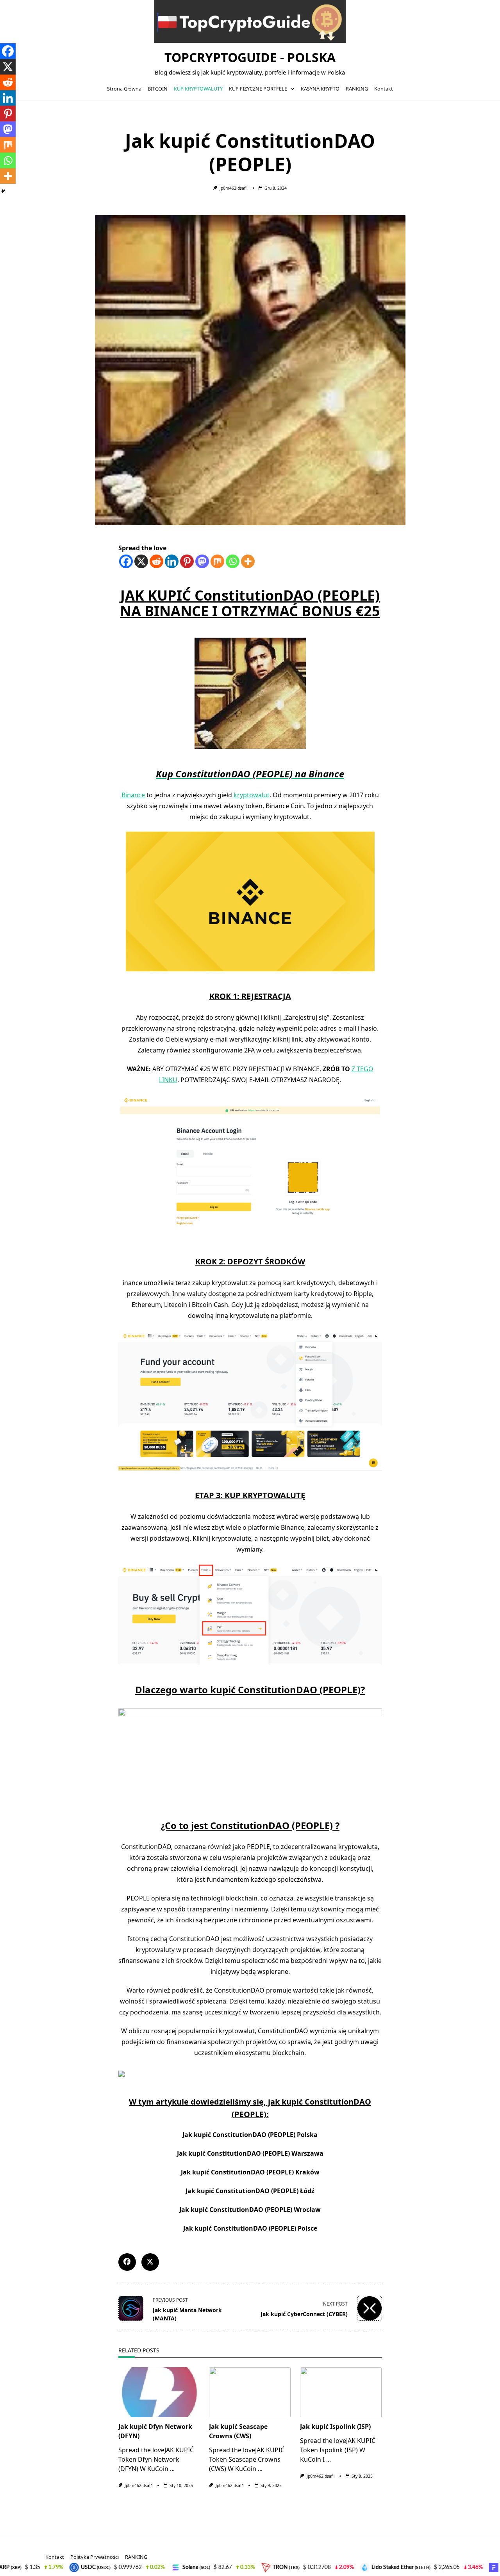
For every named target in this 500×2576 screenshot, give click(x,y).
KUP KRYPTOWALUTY (198, 89)
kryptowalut (252, 795)
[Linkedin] (172, 561)
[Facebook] (126, 561)
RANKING (357, 89)
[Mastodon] (202, 561)
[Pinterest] (187, 561)
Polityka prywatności (95, 2557)
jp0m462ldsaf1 (234, 188)
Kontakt (384, 89)
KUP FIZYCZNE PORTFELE (258, 89)
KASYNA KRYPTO (320, 89)
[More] (248, 561)
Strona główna (124, 89)
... (172, 2469)
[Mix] (217, 561)
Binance (133, 795)
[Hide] (3, 191)
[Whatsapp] (233, 561)
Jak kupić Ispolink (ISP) (335, 2427)
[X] (141, 561)
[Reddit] (156, 561)
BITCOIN (158, 89)
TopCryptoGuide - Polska (250, 57)
